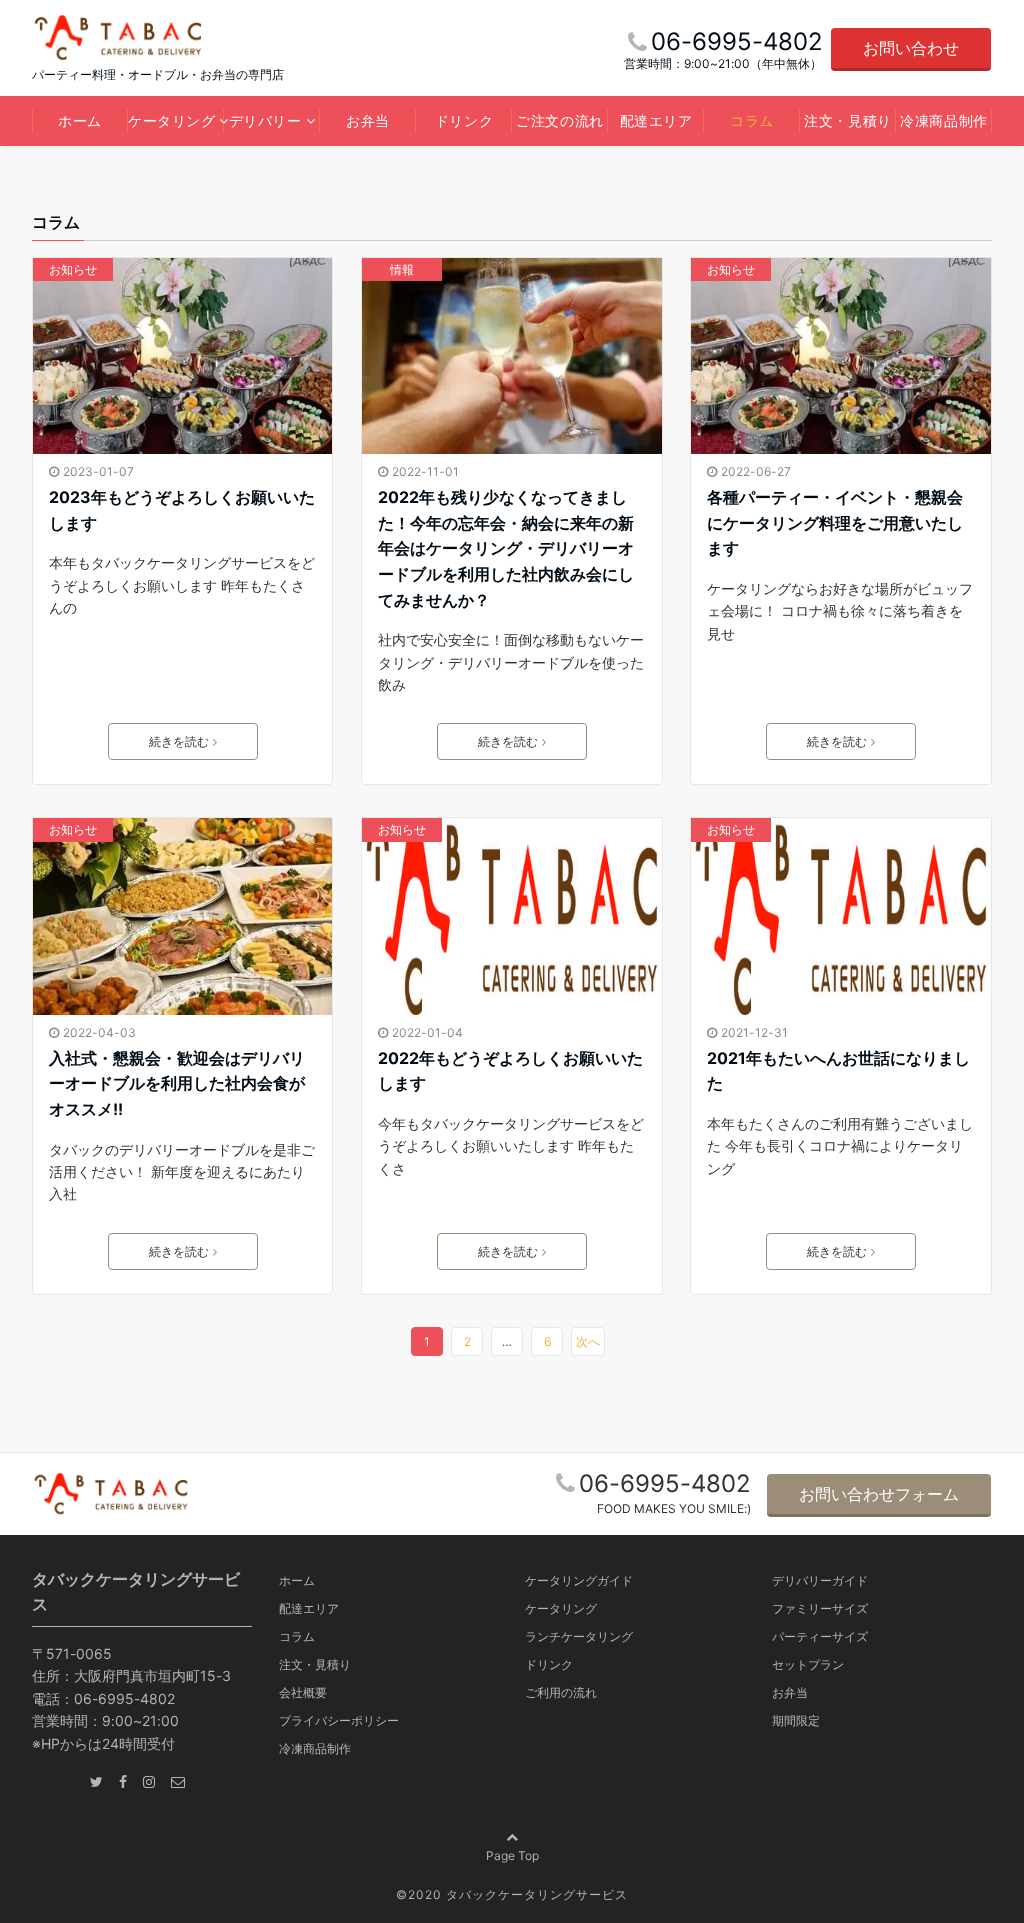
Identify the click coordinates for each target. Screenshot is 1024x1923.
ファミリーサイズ (820, 1608)
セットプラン (808, 1664)
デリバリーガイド (820, 1580)
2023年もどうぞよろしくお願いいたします (182, 510)
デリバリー (265, 120)
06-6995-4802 (665, 1483)
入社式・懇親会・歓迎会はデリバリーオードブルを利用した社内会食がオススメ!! (177, 1083)
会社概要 (303, 1692)
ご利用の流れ (561, 1692)
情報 (402, 269)
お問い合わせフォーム (879, 1494)
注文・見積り (847, 120)
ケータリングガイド (579, 1580)
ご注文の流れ (559, 120)
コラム (752, 120)
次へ (588, 1341)
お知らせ (73, 269)
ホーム (80, 120)
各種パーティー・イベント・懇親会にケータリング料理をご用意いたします (835, 522)
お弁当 (368, 120)
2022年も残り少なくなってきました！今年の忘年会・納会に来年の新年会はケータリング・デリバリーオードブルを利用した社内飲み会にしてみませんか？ (506, 548)
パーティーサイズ (820, 1636)
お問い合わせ (911, 48)
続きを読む (179, 741)
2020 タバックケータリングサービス (518, 1894)
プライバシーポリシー (339, 1720)
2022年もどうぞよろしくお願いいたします (510, 1071)
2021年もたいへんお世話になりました (838, 1071)
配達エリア (656, 120)
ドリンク (464, 120)
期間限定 (796, 1720)
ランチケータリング (579, 1636)
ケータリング (171, 120)
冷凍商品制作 (943, 120)
